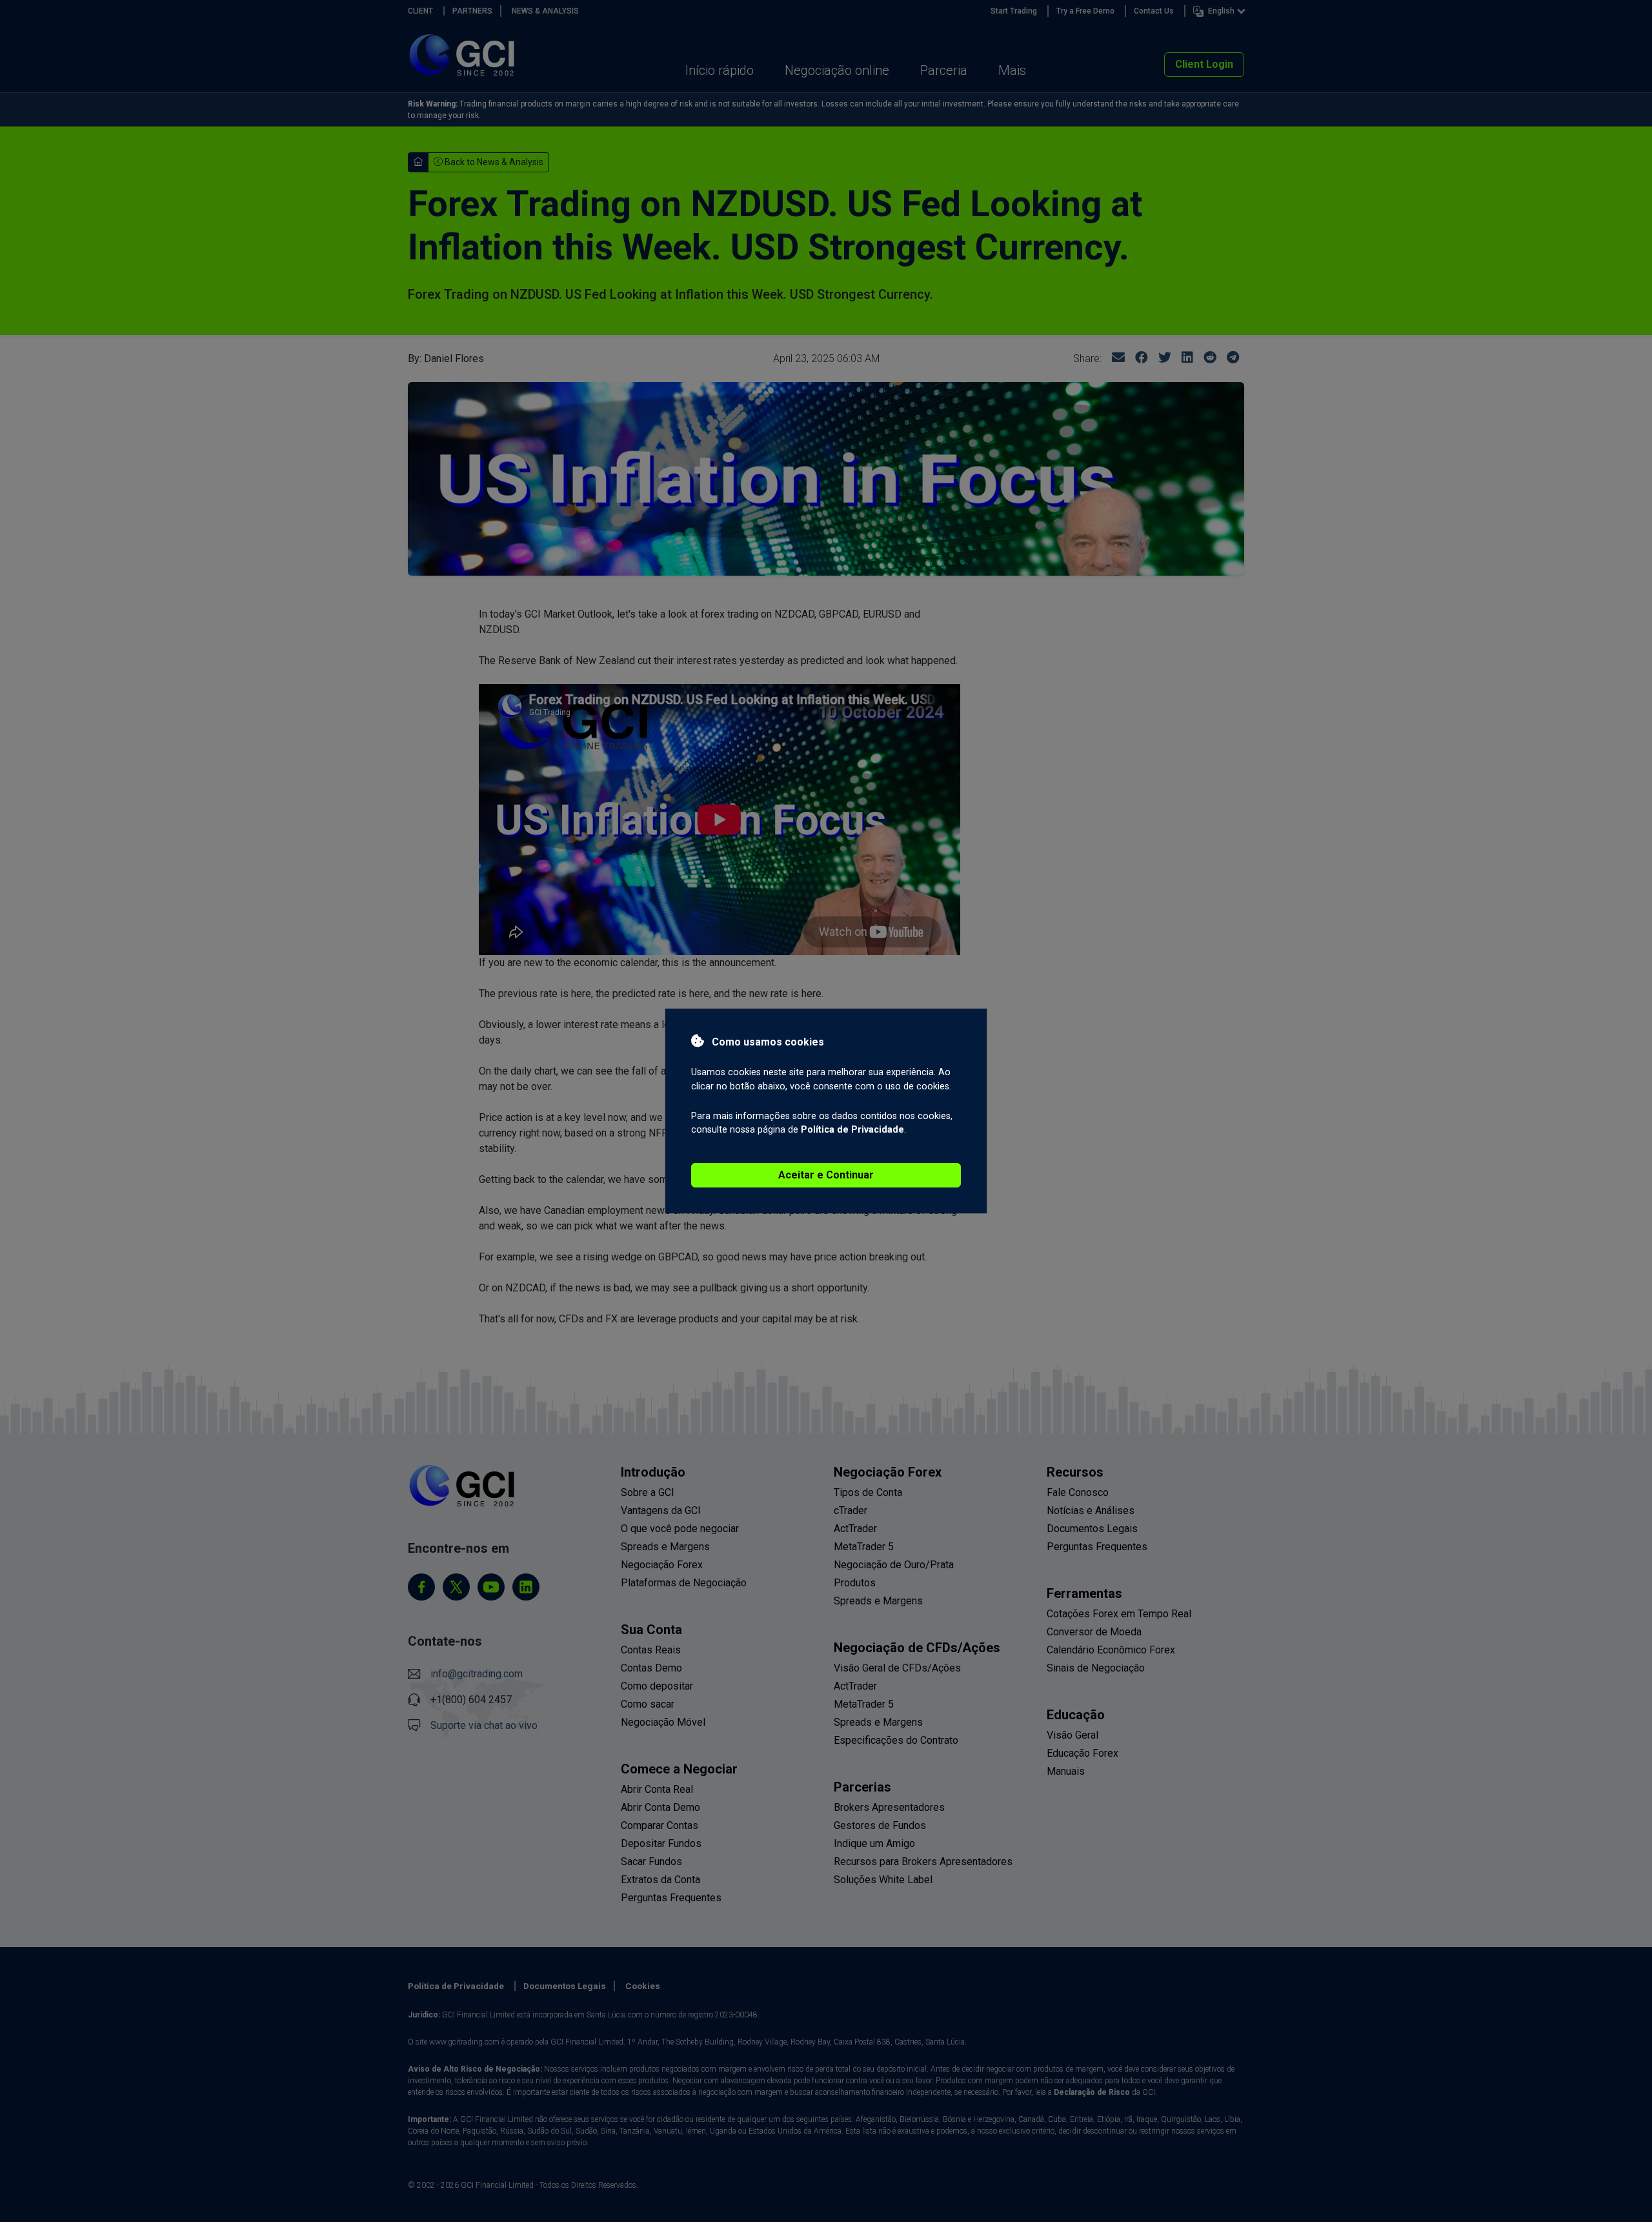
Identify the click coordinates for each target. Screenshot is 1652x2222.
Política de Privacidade (852, 1130)
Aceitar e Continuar (826, 1175)
